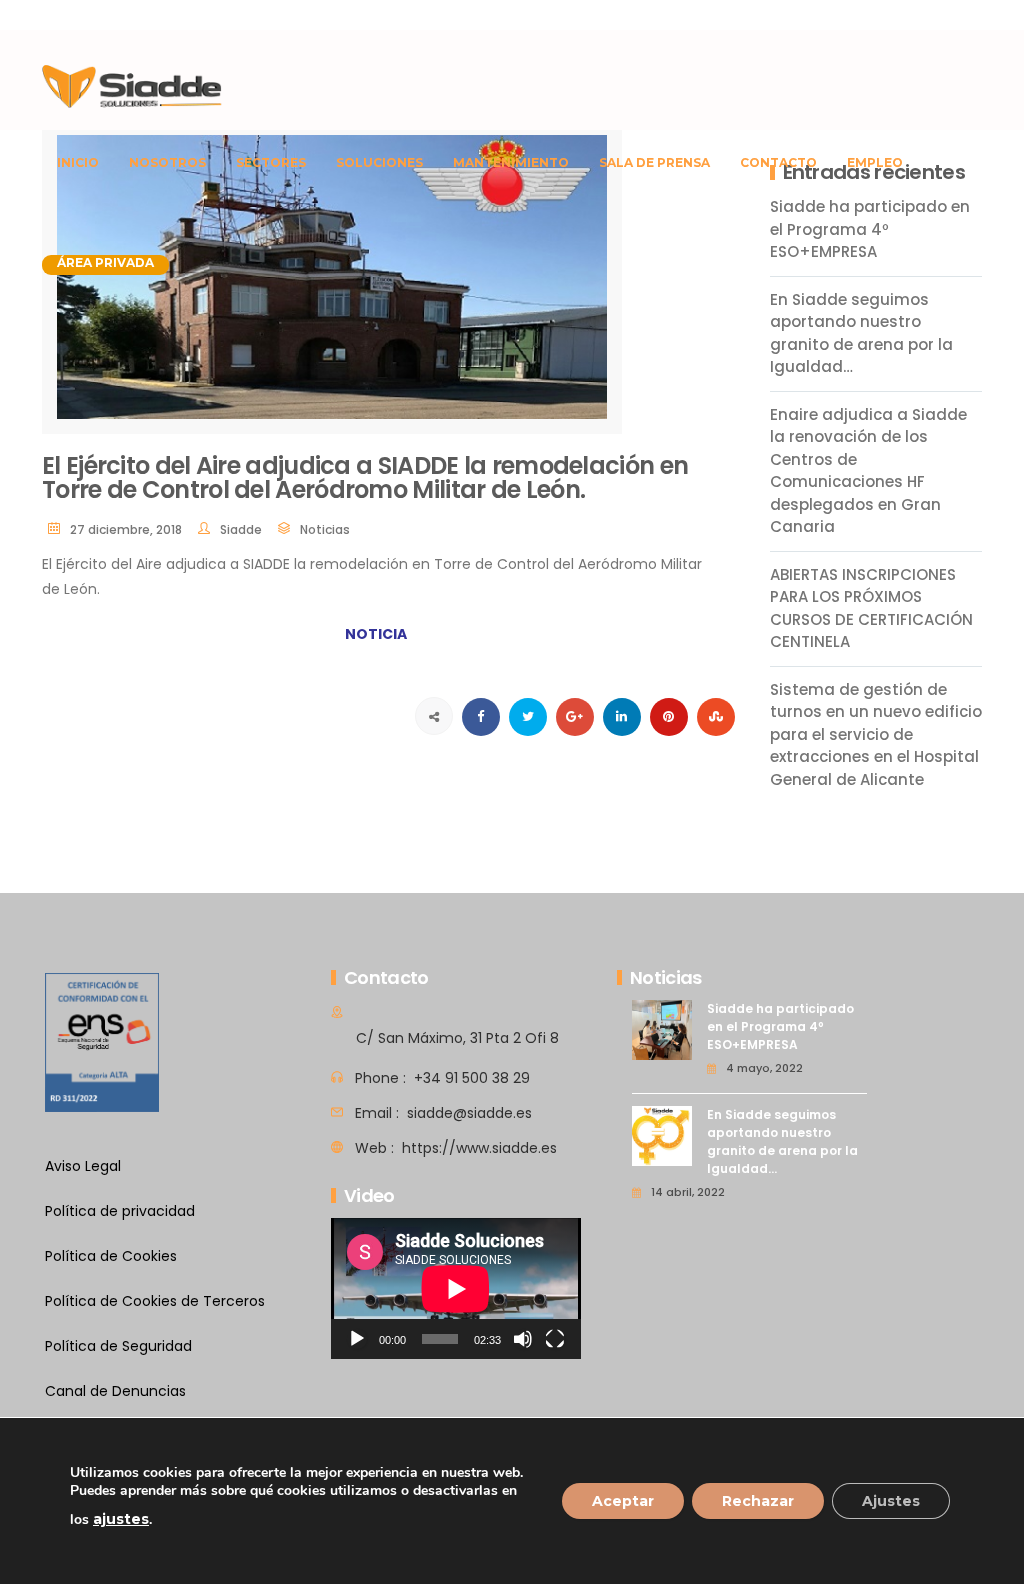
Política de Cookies (111, 1256)
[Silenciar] (523, 1339)
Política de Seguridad (118, 1346)
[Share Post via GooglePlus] (575, 717)
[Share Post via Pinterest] (669, 717)
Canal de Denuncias (115, 1391)
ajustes (121, 1519)
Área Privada (105, 262)
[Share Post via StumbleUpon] (716, 717)
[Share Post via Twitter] (528, 717)
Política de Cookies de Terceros (155, 1301)
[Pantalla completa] (555, 1339)
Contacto (778, 162)
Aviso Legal (83, 1166)
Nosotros (167, 162)
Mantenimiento (511, 162)
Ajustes (891, 1501)
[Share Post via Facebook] (481, 717)
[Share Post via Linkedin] (622, 717)
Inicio (78, 162)
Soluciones (379, 162)
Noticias (325, 529)
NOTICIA (376, 634)
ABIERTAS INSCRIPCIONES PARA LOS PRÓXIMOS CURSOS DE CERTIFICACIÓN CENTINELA (871, 608)
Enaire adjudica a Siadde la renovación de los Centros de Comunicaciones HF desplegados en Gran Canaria (868, 471)
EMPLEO (875, 162)
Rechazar (758, 1501)
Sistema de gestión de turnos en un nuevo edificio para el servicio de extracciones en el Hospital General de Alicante (876, 734)
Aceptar (623, 1501)
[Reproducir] (357, 1339)
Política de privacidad (120, 1211)
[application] (456, 1288)
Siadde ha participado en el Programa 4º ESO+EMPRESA (780, 1026)
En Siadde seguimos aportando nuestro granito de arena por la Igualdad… (861, 333)
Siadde (241, 529)
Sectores (271, 162)
